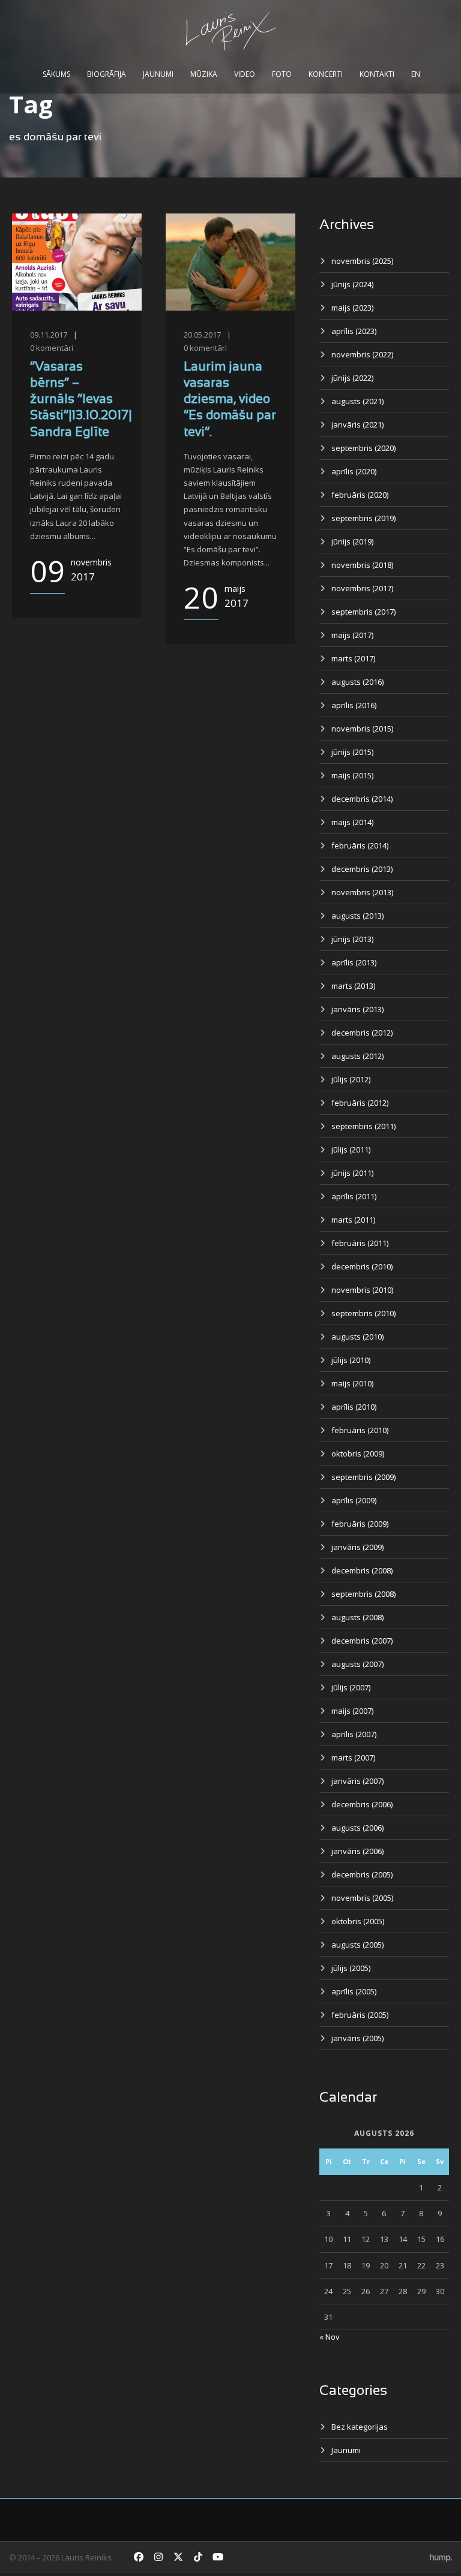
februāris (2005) (360, 2015)
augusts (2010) (357, 1337)
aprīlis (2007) (354, 1734)
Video (245, 74)
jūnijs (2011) (352, 1173)
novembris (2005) (362, 1898)
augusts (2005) (357, 1945)
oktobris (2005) (358, 1921)
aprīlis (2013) (354, 962)
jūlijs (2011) (351, 1149)
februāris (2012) (360, 1103)
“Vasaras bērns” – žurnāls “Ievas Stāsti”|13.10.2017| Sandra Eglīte (81, 400)
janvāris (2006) (357, 1851)
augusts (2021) (357, 401)
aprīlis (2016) (354, 705)
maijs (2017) (352, 635)
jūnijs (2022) (352, 378)
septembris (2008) (363, 1594)
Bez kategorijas (360, 2427)
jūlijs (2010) (351, 1360)
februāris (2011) (360, 1243)
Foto (282, 74)
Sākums (56, 74)
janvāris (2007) (357, 1781)
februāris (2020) (360, 495)
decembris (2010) (362, 1266)
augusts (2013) (357, 916)
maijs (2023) (352, 308)
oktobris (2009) (358, 1453)
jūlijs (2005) (351, 1968)
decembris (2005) (362, 1874)
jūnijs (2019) (352, 541)
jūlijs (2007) (351, 1687)
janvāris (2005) (357, 2038)
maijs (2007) (352, 1711)
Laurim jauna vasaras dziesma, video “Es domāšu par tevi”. (230, 400)
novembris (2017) (362, 588)
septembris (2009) (363, 1477)
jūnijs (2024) (352, 284)
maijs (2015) (352, 775)
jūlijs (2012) (351, 1079)
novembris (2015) (362, 729)
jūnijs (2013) (352, 939)
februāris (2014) (360, 845)
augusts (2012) (357, 1056)
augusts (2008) (357, 1617)
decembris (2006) (362, 1804)
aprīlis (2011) (354, 1196)
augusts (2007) (357, 1664)
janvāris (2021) (357, 425)
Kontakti (377, 74)
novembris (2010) (362, 1290)
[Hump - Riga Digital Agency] (441, 2557)
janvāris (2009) (357, 1547)
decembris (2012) (362, 1033)
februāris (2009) (360, 1524)
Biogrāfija (107, 74)
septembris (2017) (363, 612)
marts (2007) (353, 1758)
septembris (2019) (363, 518)
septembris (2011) (363, 1126)
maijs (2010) (352, 1383)
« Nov (330, 2337)
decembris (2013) (362, 869)
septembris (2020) (363, 448)
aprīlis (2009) (354, 1500)
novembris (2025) (362, 261)
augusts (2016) (357, 682)
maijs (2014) (352, 822)
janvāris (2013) (357, 1009)
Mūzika (204, 74)
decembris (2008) (362, 1570)
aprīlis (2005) (354, 1991)
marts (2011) (353, 1220)
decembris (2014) (362, 799)
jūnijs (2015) (352, 752)
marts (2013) (353, 986)
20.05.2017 (202, 335)
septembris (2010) (363, 1313)
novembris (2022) (362, 354)
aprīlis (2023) (354, 331)
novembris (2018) (362, 565)
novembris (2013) (362, 892)
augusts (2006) (357, 1828)
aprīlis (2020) (354, 471)
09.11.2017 (49, 335)
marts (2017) (353, 658)
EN (416, 74)
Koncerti (326, 74)
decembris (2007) (362, 1641)
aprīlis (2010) (354, 1407)
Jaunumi (158, 74)
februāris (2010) (360, 1430)
